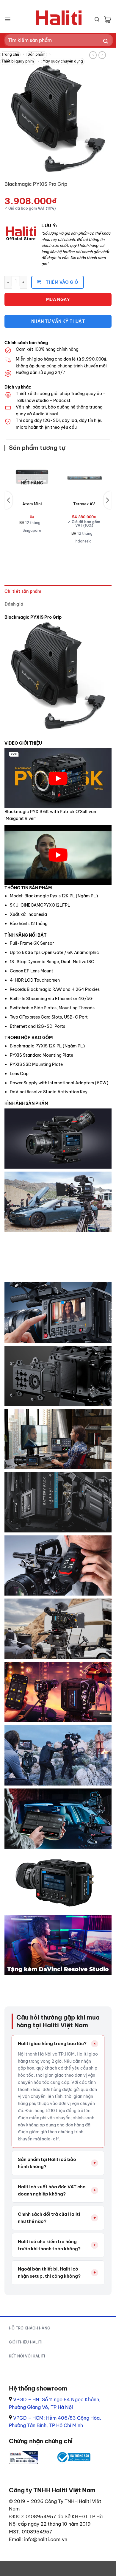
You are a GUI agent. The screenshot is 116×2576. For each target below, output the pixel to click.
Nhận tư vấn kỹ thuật (58, 321)
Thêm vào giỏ (62, 282)
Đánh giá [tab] (14, 604)
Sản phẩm (37, 54)
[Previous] (9, 500)
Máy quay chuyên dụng (63, 61)
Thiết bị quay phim (18, 61)
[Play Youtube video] (58, 778)
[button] (8, 19)
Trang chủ (10, 54)
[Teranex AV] (84, 477)
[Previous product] (102, 55)
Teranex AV (84, 504)
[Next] (107, 500)
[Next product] (93, 55)
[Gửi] (106, 42)
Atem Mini (32, 504)
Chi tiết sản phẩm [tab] (23, 591)
